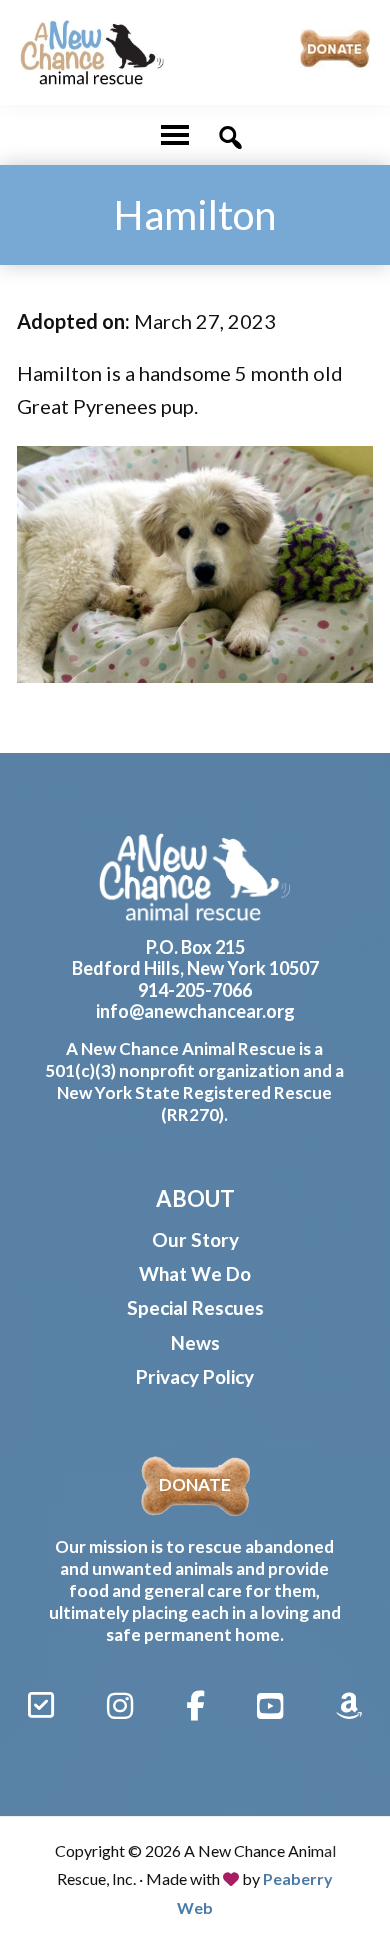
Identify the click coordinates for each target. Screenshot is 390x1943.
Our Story (195, 1239)
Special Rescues (195, 1307)
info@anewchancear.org (195, 1011)
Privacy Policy (195, 1376)
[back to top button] (347, 1855)
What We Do (195, 1273)
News (195, 1342)
